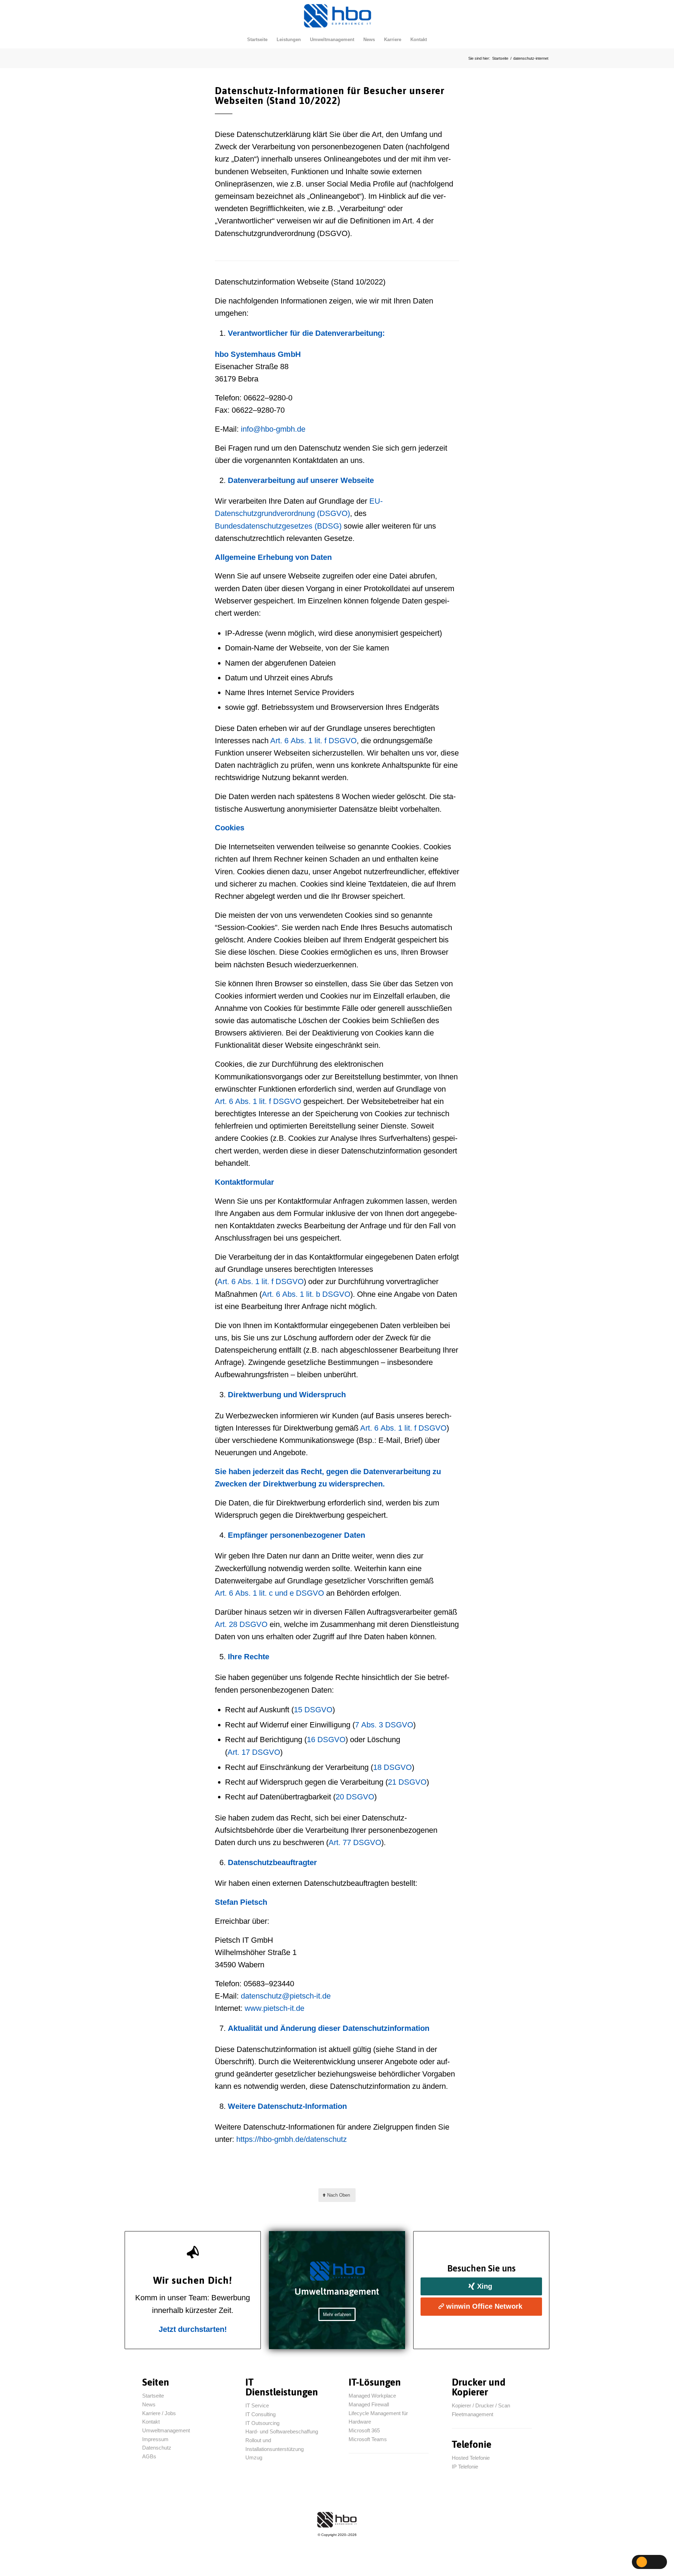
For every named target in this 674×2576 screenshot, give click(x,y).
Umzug (255, 2457)
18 (392, 1767)
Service (257, 2405)
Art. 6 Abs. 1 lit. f (313, 741)
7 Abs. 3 (384, 1725)
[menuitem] (257, 40)
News (149, 2404)
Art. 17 (254, 1752)
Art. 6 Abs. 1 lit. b (306, 1294)
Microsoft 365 (364, 2430)
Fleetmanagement (473, 2414)
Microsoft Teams (368, 2439)
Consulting (260, 2414)
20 (355, 1797)
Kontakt (151, 2422)
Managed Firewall (369, 2404)
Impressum (155, 2439)
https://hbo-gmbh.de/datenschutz (292, 2139)
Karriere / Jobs (159, 2413)
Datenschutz (157, 2448)
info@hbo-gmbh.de (273, 429)
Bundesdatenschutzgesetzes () (278, 526)
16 (326, 1740)
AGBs (149, 2456)
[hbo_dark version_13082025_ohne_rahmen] (337, 2520)
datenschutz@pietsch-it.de (286, 1996)
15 (313, 1710)
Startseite (153, 2396)
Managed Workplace (372, 2396)
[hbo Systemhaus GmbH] (337, 15)
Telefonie (465, 2467)
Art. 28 (241, 1624)
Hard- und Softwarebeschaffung (282, 2431)
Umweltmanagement (166, 2430)
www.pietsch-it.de (275, 2008)
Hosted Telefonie (471, 2458)
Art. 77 (355, 1842)
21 (407, 1782)
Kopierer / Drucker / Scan (481, 2405)
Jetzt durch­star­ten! (193, 2329)
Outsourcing (262, 2423)
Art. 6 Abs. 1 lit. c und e (269, 1593)
